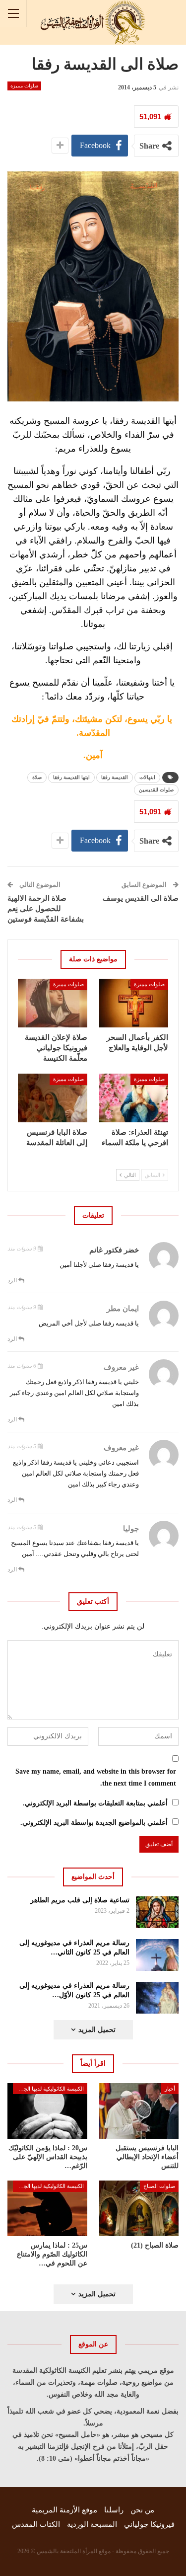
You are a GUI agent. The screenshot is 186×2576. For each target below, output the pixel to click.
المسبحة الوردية (92, 2524)
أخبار (170, 2089)
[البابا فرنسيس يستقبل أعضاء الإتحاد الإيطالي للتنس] (139, 2111)
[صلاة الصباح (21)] (139, 2208)
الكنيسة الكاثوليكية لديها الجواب (49, 2089)
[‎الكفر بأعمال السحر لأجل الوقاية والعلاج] (134, 1003)
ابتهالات (147, 777)
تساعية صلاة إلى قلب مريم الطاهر (80, 1900)
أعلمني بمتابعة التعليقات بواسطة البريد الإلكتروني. (95, 1803)
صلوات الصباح (159, 2186)
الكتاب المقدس (36, 2524)
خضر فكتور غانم (114, 1250)
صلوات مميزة (24, 86)
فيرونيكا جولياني (149, 2524)
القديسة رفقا (115, 777)
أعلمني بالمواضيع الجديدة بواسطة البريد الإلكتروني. (94, 1823)
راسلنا (114, 2510)
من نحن (142, 2510)
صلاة (37, 777)
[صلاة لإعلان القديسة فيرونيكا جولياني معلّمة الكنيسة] (53, 1003)
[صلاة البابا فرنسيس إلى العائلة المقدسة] (53, 1098)
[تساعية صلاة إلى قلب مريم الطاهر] (157, 1912)
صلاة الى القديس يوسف (141, 898)
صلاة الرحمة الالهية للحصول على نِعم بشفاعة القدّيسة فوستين (46, 909)
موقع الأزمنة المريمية (64, 2510)
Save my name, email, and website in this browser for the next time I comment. (96, 1777)
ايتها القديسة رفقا (71, 777)
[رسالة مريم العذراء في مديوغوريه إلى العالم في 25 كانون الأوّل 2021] (157, 1998)
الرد (13, 1280)
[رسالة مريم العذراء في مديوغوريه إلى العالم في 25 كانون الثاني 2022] (157, 1955)
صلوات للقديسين (156, 790)
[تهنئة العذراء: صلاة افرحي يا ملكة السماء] (134, 1098)
